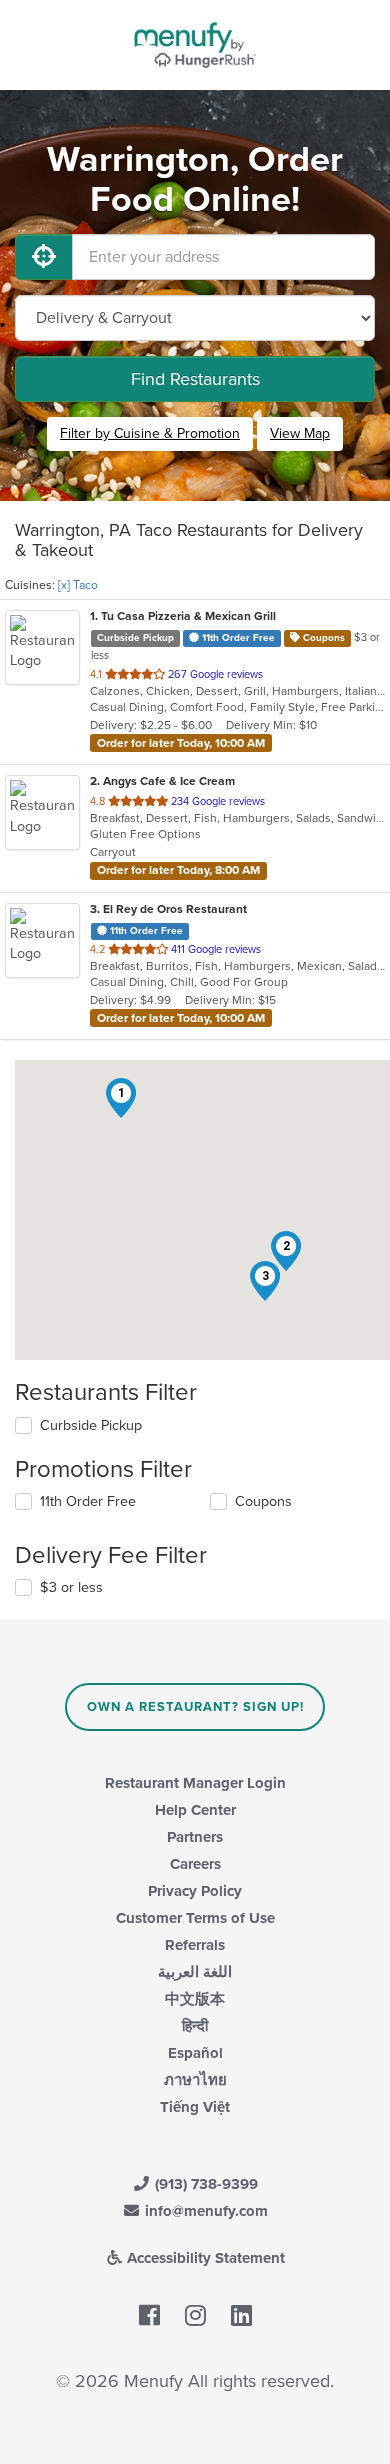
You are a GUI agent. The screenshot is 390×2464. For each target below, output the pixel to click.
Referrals (195, 1945)
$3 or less (71, 1587)
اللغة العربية (195, 1972)
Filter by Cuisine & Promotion (150, 433)
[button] (121, 1098)
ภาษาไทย (195, 2080)
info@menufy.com (204, 2211)
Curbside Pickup (91, 1425)
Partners (195, 1837)
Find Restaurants (195, 379)
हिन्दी (195, 2026)
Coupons (263, 1501)
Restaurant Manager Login (195, 1783)
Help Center (195, 1810)
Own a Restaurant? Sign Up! (195, 1707)
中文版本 (195, 1999)
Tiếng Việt (195, 2107)
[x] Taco (78, 585)
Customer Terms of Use (195, 1918)
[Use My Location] (44, 257)
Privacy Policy (195, 1891)
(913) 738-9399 (204, 2184)
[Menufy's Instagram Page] (195, 2316)
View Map (300, 433)
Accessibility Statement (204, 2258)
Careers (195, 1864)
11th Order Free (88, 1501)
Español (195, 2053)
